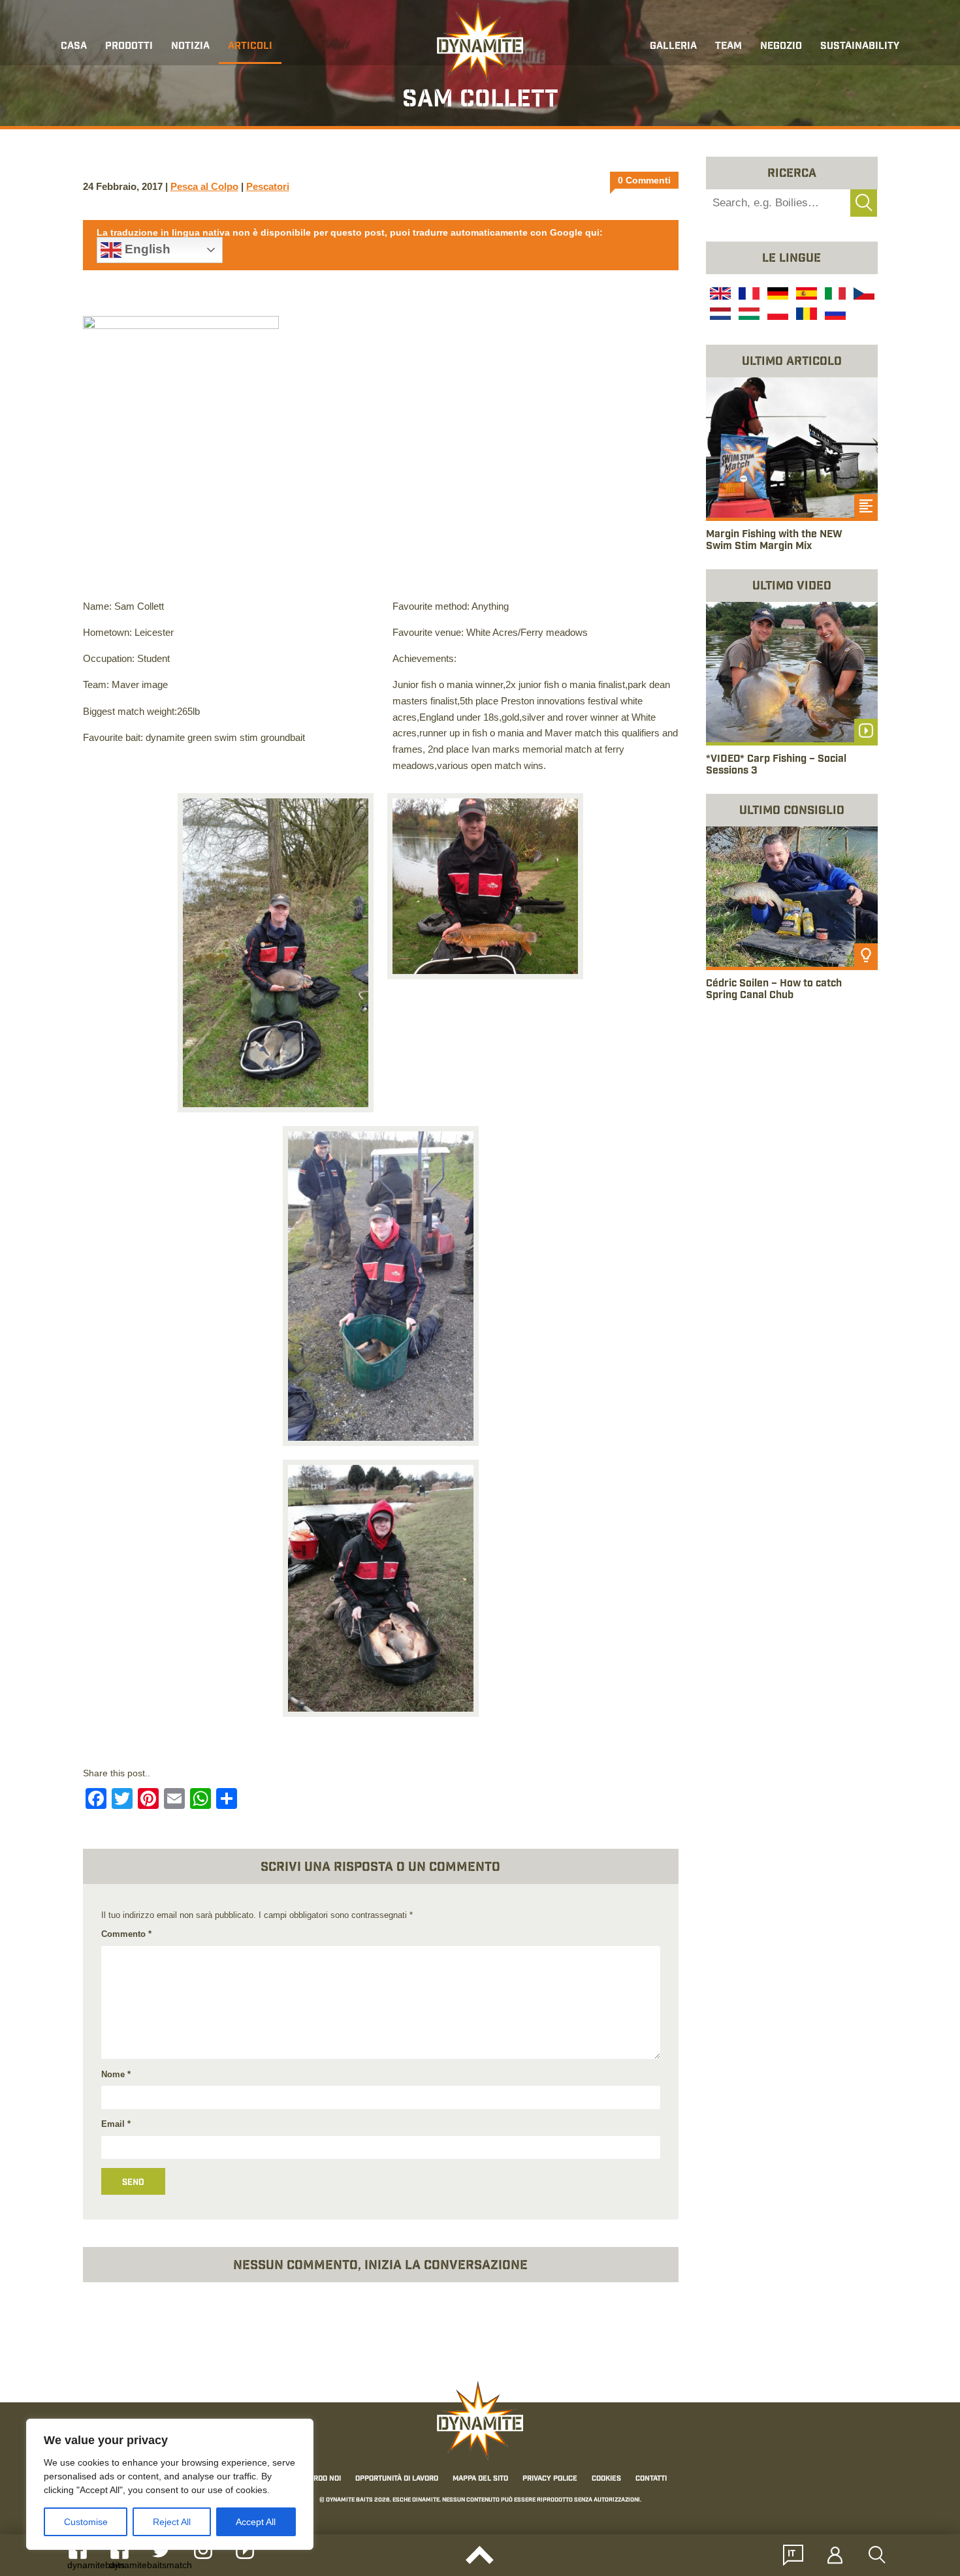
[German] (776, 295)
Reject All (172, 2522)
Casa (74, 47)
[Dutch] (719, 315)
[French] (748, 295)
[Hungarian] (748, 315)
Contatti (651, 2479)
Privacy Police (550, 2479)
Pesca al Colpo (204, 186)
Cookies (606, 2479)
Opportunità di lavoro (397, 2479)
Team (728, 47)
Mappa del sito (480, 2479)
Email (116, 2124)
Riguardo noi (317, 2479)
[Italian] (834, 295)
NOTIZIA (190, 47)
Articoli (250, 47)
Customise (86, 2522)
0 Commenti (644, 180)
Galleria (673, 47)
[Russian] (834, 315)
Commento (126, 1934)
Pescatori (268, 186)
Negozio (781, 47)
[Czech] (863, 295)
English (146, 249)
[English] (719, 295)
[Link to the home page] (480, 43)
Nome (116, 2074)
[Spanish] (805, 295)
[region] (170, 2484)
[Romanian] (805, 315)
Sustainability (860, 47)
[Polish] (776, 315)
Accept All (256, 2522)
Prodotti (129, 47)
